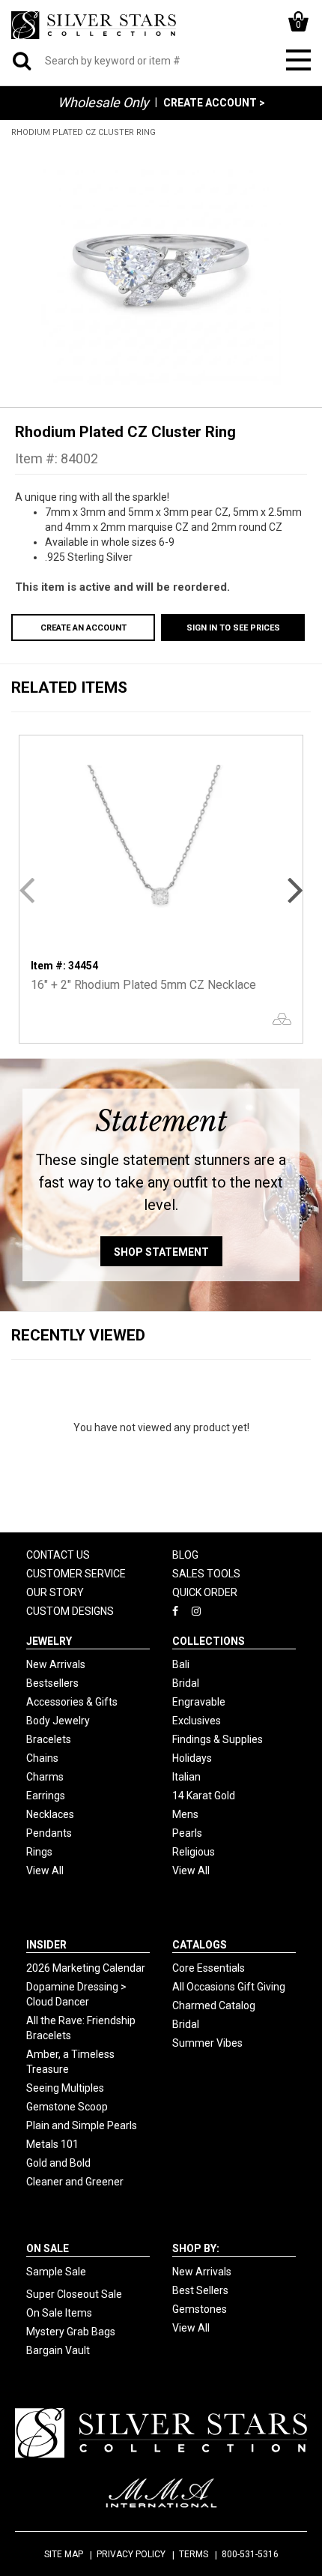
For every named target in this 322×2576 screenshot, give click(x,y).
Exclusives (197, 1721)
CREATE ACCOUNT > (214, 103)
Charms (45, 1777)
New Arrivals (56, 1664)
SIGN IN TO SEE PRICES (233, 628)
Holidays (192, 1758)
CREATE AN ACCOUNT (83, 628)
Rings (39, 1852)
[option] (161, 265)
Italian (186, 1777)
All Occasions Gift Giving (229, 1987)
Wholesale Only (103, 102)
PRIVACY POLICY (131, 2554)
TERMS (194, 2554)
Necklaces (50, 1814)
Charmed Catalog (214, 2005)
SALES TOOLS (206, 1574)
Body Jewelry (58, 1721)
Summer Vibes (207, 2043)
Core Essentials (209, 1968)
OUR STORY (55, 1592)
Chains (42, 1758)
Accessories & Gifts (72, 1702)
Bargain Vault (58, 2350)
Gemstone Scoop (67, 2107)
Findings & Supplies (218, 1739)
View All (45, 1871)
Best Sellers (200, 2290)
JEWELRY (49, 1641)
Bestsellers (52, 1683)
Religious (194, 1852)
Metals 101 (52, 2144)
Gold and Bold (58, 2163)
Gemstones (200, 2309)
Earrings (46, 1796)
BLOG (185, 1555)
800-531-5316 (250, 2554)
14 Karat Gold (204, 1796)
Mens (185, 1814)
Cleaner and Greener (75, 2182)
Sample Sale (56, 2272)
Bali (181, 1664)
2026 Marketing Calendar (86, 1968)
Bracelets (49, 1739)
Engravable (199, 1702)
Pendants (49, 1833)
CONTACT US (58, 1555)
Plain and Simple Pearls (82, 2125)
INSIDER (46, 1945)
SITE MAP (64, 2554)
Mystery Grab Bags (71, 2332)
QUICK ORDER (205, 1592)
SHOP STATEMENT (161, 1252)
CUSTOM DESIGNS (70, 1611)
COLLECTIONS (209, 1641)
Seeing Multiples (65, 2088)
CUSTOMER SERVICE (76, 1574)
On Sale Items (59, 2313)
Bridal (186, 1683)
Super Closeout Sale (74, 2294)
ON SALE (48, 2248)
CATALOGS (200, 1945)
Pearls (187, 1833)
